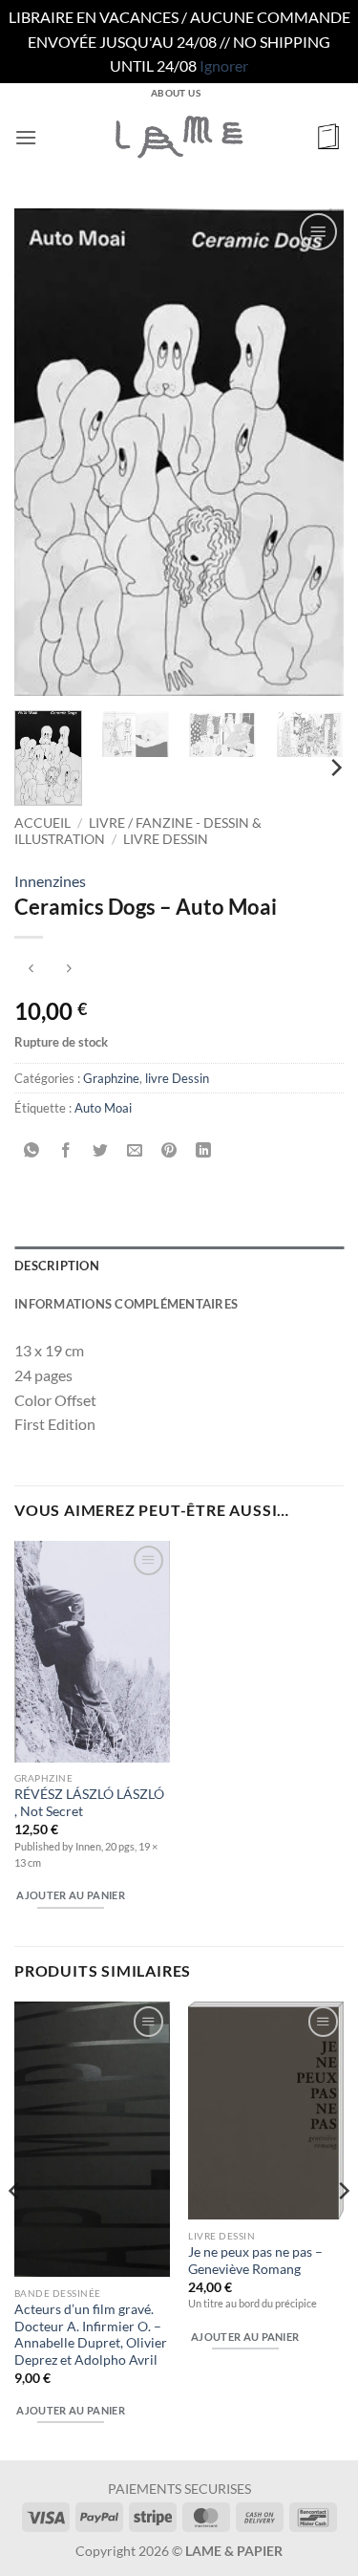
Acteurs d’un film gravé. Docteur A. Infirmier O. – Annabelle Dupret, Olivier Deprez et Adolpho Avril (91, 2335)
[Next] (313, 452)
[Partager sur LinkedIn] (204, 1150)
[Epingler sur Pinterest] (169, 1150)
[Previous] (45, 452)
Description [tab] (57, 1266)
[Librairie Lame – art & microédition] (179, 137)
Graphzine (111, 1078)
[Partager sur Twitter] (101, 1150)
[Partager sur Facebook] (66, 1150)
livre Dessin (166, 839)
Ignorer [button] (224, 65)
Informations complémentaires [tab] (126, 1304)
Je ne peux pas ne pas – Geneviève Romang (255, 2261)
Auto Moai (103, 1108)
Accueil (42, 823)
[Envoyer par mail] (135, 1150)
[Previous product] (68, 969)
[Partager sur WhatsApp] (32, 1150)
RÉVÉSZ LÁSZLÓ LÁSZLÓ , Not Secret (89, 1803)
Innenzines (50, 881)
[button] (26, 137)
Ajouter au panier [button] (71, 1895)
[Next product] (31, 969)
